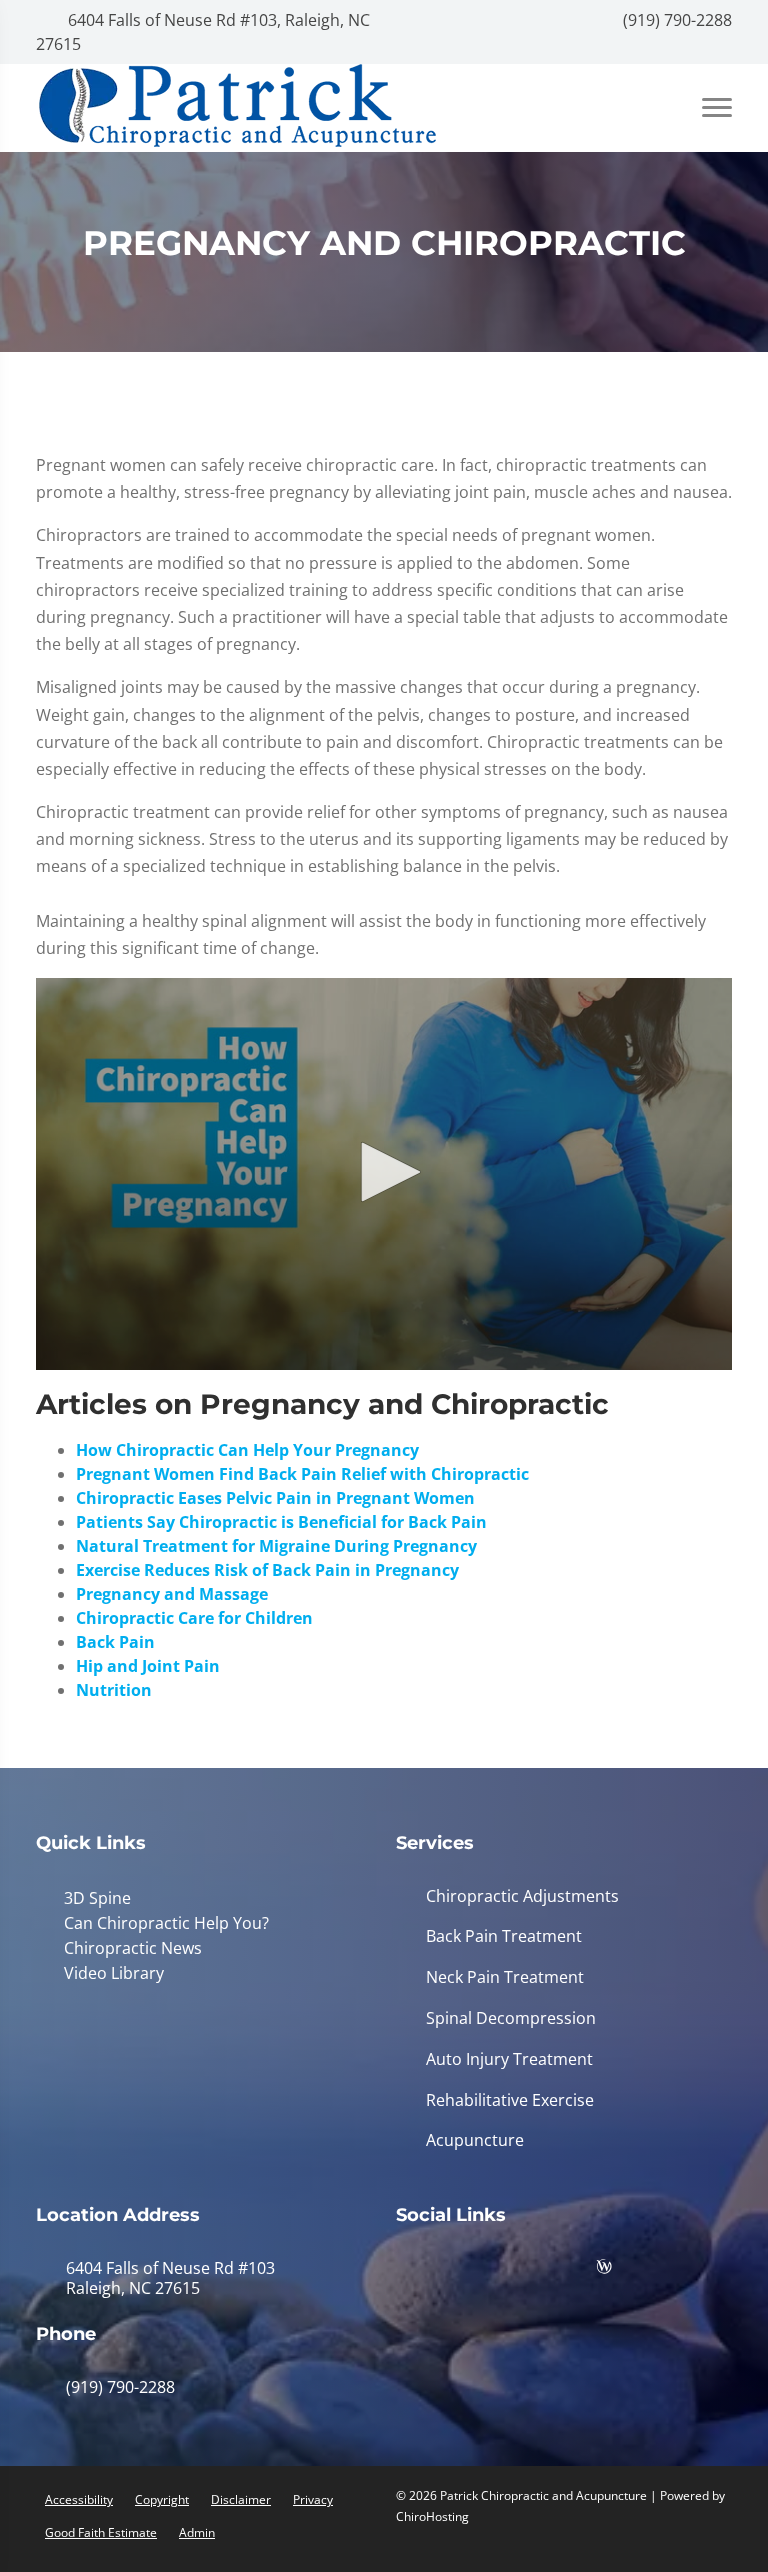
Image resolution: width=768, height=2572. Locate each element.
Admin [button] (197, 2532)
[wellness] (619, 2271)
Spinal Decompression (511, 2018)
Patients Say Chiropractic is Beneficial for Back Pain (281, 1522)
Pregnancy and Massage (172, 1594)
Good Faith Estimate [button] (101, 2532)
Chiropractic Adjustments (522, 1896)
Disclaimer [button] (241, 2499)
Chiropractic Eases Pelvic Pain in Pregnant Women (275, 1498)
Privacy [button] (313, 2499)
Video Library (110, 1970)
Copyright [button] (162, 2499)
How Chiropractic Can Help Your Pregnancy (247, 1450)
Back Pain (115, 1642)
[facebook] (471, 2271)
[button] (384, 1172)
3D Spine (93, 1898)
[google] (421, 2271)
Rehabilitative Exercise (510, 2100)
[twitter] (571, 2271)
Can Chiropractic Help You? (162, 1922)
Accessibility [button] (79, 2499)
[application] (384, 1174)
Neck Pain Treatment (505, 1977)
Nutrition (114, 1690)
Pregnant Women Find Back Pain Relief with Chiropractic (302, 1474)
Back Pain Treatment (504, 1936)
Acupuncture (475, 2140)
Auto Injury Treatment (509, 2059)
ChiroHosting (432, 2516)
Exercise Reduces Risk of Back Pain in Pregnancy (267, 1570)
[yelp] (521, 2271)
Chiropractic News (129, 1946)
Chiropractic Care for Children (194, 1618)
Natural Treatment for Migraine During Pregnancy (276, 1546)
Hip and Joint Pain (148, 1666)
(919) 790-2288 (675, 20)
